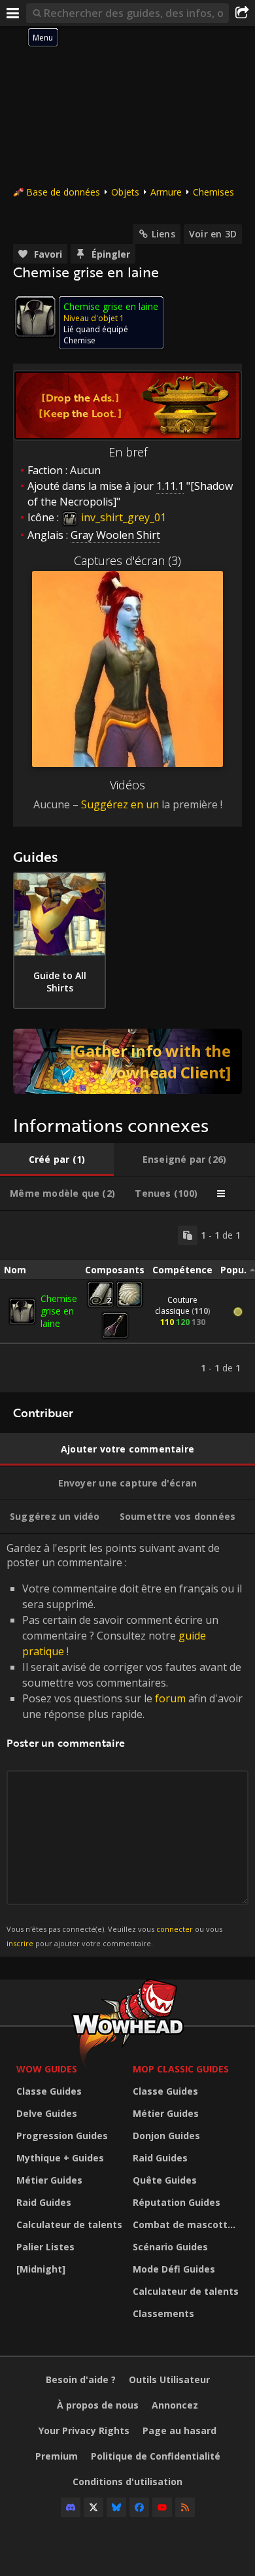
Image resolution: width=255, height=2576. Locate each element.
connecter (175, 1929)
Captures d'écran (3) (127, 560)
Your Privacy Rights (84, 2430)
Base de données (63, 192)
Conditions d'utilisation (127, 2482)
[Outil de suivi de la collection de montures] (127, 1061)
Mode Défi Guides (174, 2269)
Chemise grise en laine (59, 1311)
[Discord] (71, 2507)
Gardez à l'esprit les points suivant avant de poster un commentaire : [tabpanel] (125, 1744)
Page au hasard (179, 2430)
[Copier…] (188, 1235)
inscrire (20, 1943)
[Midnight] (41, 2269)
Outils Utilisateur (169, 2379)
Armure (166, 192)
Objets (125, 192)
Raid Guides (44, 2202)
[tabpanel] (127, 1302)
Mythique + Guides (60, 2158)
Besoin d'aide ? (81, 2379)
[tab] (57, 1159)
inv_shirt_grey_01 (122, 517)
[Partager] (242, 13)
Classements (163, 2313)
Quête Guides (165, 2180)
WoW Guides (47, 2069)
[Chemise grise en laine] (22, 1311)
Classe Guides (49, 2091)
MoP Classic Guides (181, 2069)
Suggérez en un (120, 804)
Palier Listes (45, 2247)
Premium (57, 2456)
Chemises (213, 192)
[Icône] (35, 317)
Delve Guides (47, 2113)
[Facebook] (139, 2507)
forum (170, 1698)
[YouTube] (162, 2507)
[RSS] (185, 2507)
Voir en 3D (213, 234)
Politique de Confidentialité (156, 2456)
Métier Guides (49, 2180)
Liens (163, 234)
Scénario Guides (170, 2247)
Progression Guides (62, 2136)
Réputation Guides (177, 2202)
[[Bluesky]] (116, 2507)
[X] (93, 2507)
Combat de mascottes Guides (188, 2224)
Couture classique (176, 1305)
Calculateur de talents (69, 2224)
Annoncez (175, 2405)
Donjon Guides (166, 2136)
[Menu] (13, 13)
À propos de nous (98, 2405)
